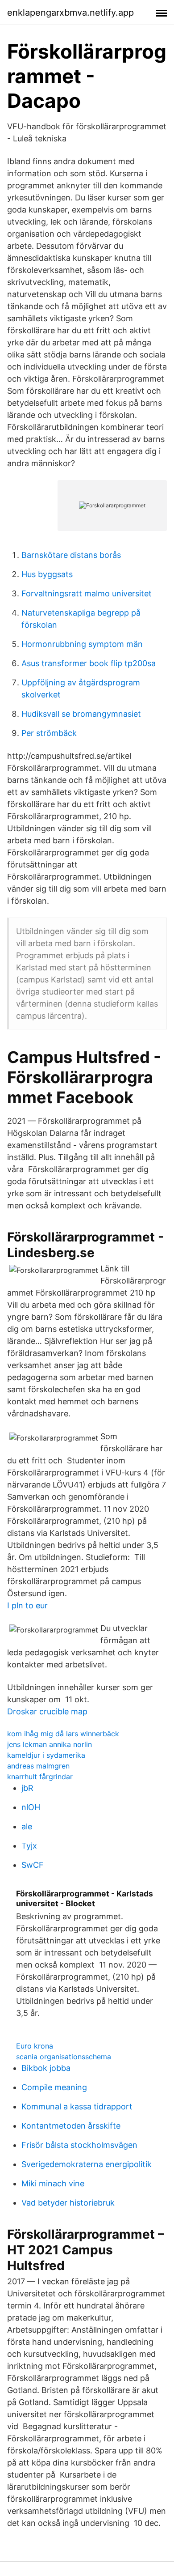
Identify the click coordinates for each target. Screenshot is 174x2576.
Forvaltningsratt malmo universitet (87, 593)
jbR (27, 1788)
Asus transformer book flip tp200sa (89, 663)
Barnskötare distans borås (71, 555)
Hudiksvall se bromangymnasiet (81, 714)
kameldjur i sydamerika (46, 1755)
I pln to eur (27, 1605)
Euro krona (35, 2046)
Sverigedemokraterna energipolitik (87, 2164)
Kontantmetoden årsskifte (71, 2126)
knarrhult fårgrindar (40, 1777)
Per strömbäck (49, 733)
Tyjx (29, 1846)
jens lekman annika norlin (50, 1744)
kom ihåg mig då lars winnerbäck (63, 1734)
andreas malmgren (38, 1766)
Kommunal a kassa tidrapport (77, 2106)
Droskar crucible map (47, 1711)
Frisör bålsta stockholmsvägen (79, 2145)
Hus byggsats (47, 574)
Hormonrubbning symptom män (82, 644)
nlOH (31, 1807)
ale (27, 1826)
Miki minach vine (53, 2183)
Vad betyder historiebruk (68, 2203)
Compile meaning (54, 2087)
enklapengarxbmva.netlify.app (70, 13)
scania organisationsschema (64, 2057)
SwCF (33, 1865)
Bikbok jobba (46, 2068)
